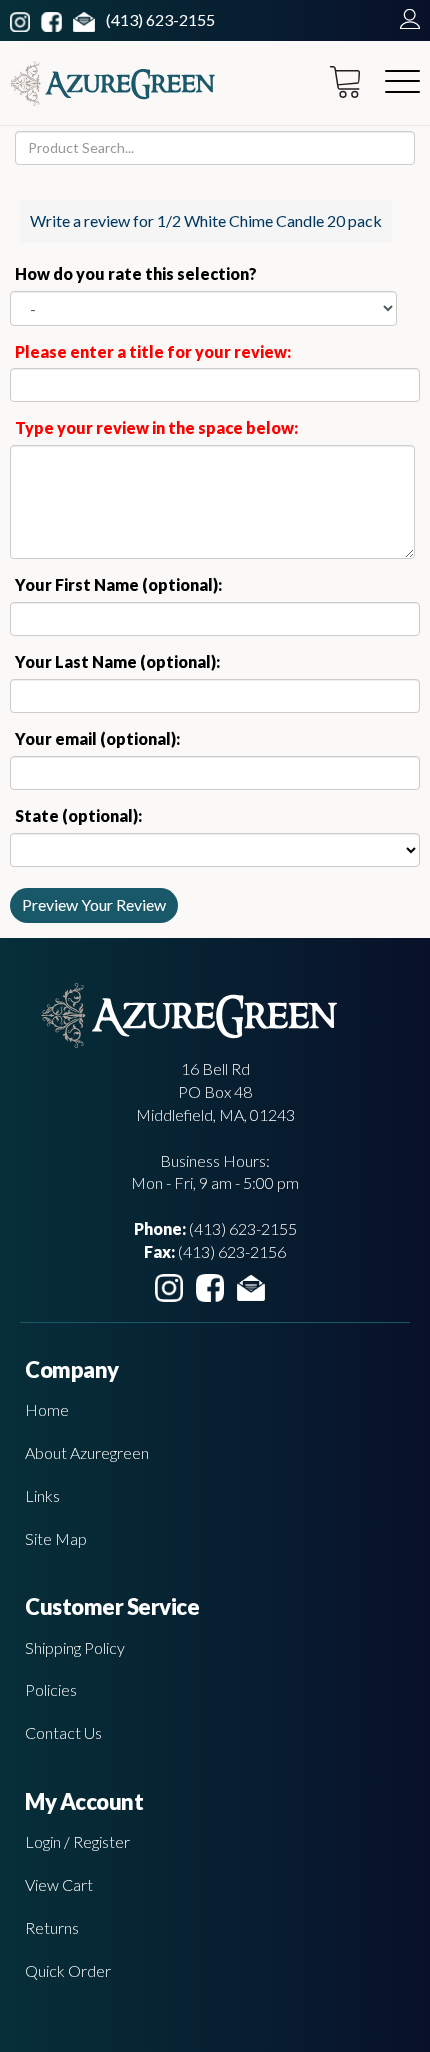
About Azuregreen (87, 1452)
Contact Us (63, 1732)
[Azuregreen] (112, 83)
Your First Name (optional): (118, 584)
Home (47, 1409)
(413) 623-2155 (160, 19)
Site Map (56, 1538)
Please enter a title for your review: (153, 351)
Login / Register (77, 1841)
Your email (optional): (97, 738)
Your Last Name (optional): (117, 661)
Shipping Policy (75, 1647)
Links (42, 1495)
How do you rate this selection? (139, 273)
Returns (52, 1927)
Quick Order (68, 1970)
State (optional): (78, 815)
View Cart (59, 1884)
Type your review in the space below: (156, 427)
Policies (51, 1689)
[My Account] (405, 19)
